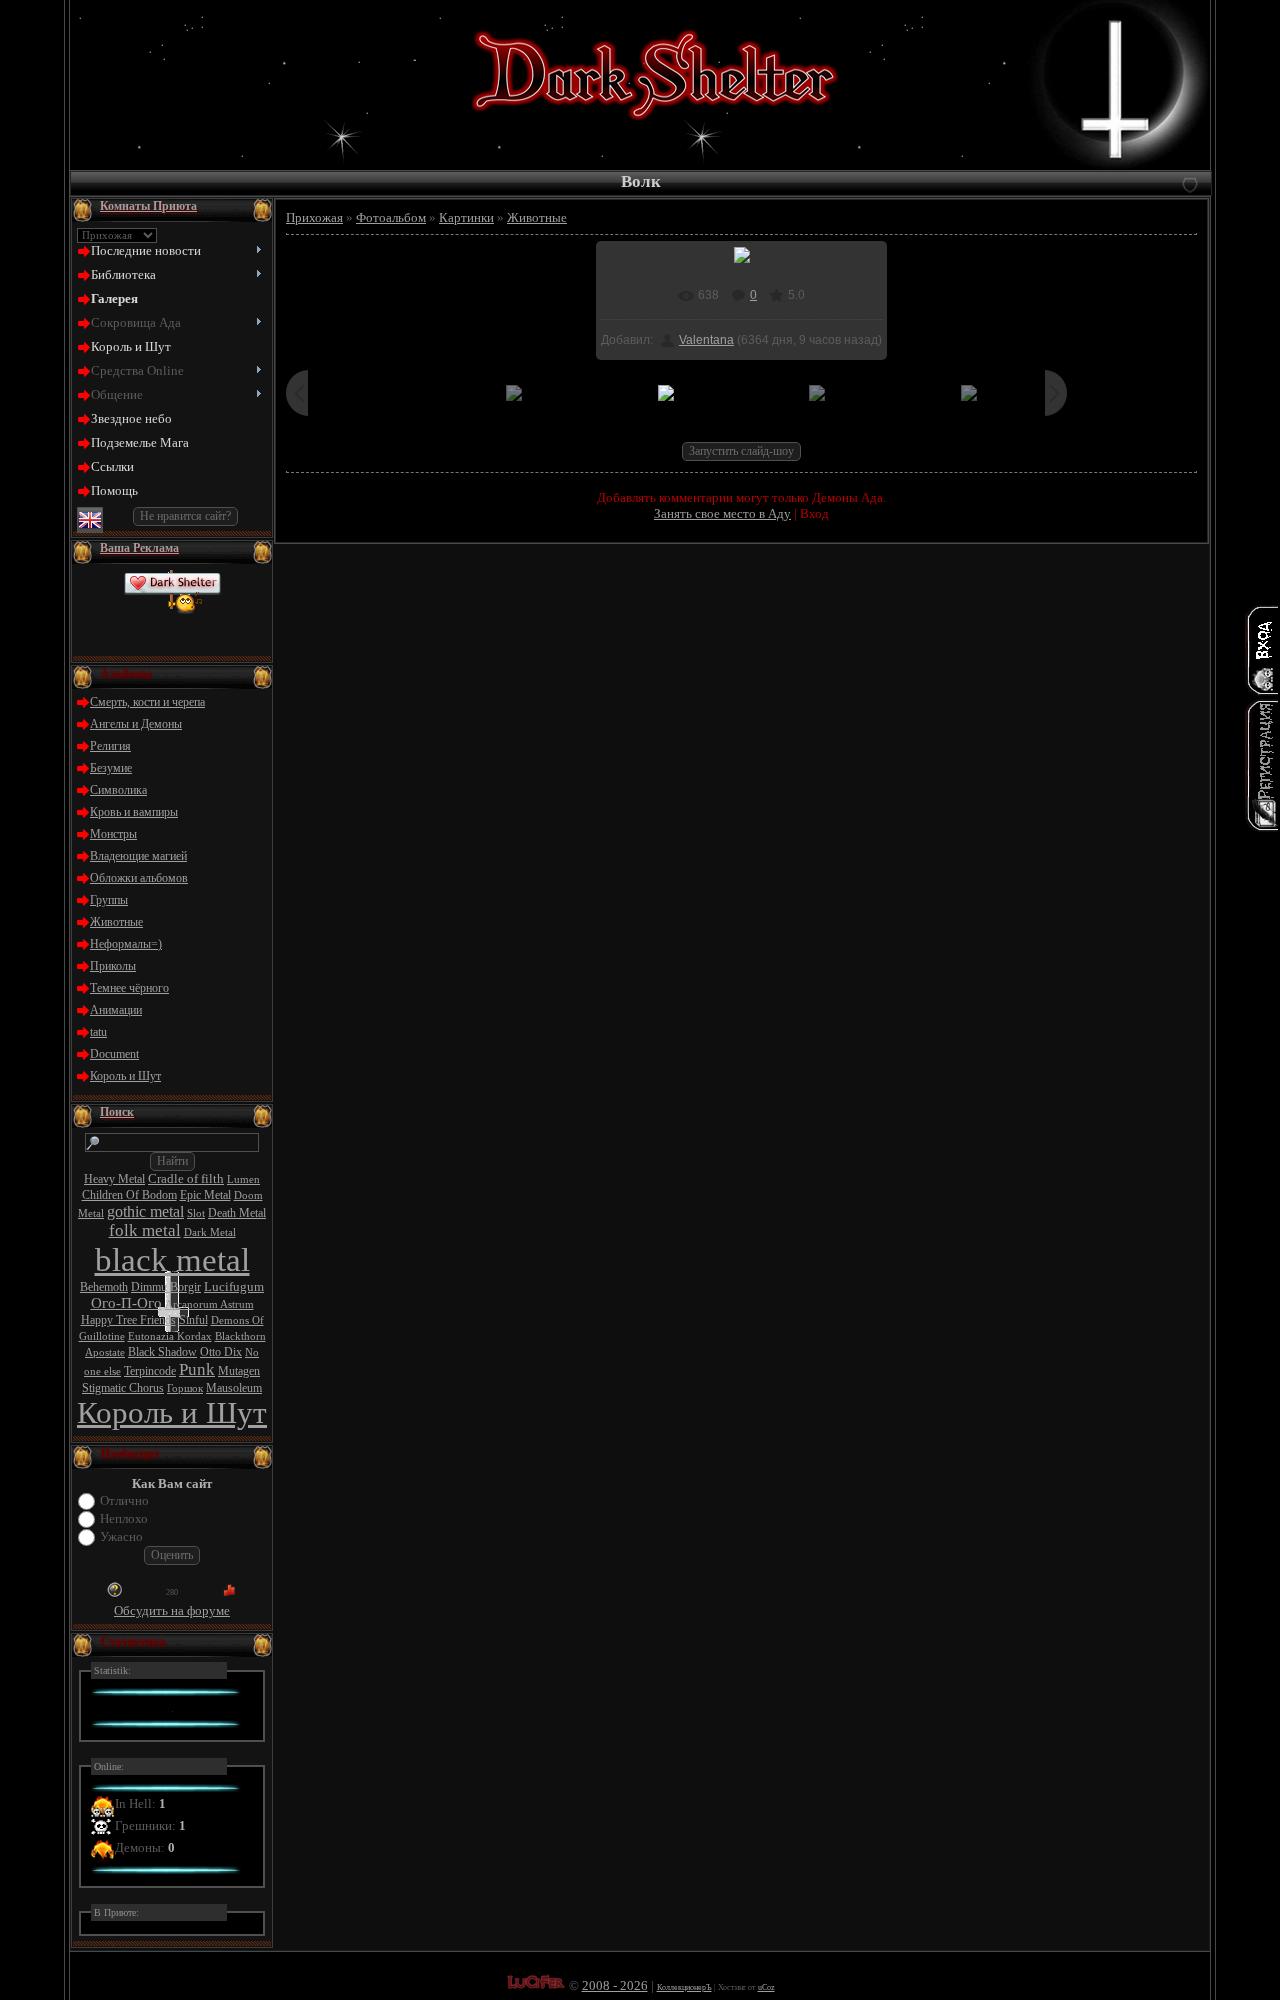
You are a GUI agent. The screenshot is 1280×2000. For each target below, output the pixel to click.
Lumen (243, 1179)
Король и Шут (125, 1076)
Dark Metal (210, 1232)
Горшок (185, 1388)
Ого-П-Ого (126, 1303)
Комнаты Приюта (148, 206)
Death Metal (237, 1213)
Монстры (113, 834)
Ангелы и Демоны (136, 724)
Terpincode (150, 1371)
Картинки (466, 217)
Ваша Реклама (139, 548)
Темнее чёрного (129, 988)
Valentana (706, 340)
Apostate (105, 1352)
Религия (110, 746)
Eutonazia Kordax (170, 1336)
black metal (172, 1259)
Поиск (117, 1112)
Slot (196, 1213)
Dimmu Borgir (166, 1287)
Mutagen (239, 1371)
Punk (197, 1369)
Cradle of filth (186, 1178)
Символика (118, 790)
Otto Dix (221, 1352)
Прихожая (314, 217)
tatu (98, 1032)
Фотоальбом (391, 217)
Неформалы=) (126, 944)
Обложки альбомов (139, 878)
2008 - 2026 (615, 1985)
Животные (116, 922)
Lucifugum (234, 1286)
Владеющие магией (138, 856)
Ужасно (121, 1536)
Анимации (116, 1010)
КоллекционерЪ (684, 1987)
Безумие (111, 768)
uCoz (766, 1987)
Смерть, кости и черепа (147, 702)
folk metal (145, 1230)
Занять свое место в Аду (722, 513)
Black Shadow (162, 1352)
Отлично (124, 1500)
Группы (109, 900)
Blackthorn (240, 1336)
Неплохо (124, 1518)
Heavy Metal (114, 1179)
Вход (814, 513)
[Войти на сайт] (1262, 650)
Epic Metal (205, 1195)
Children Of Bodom (129, 1195)
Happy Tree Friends (128, 1320)
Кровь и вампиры (134, 812)
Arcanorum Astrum (209, 1304)
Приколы (113, 966)
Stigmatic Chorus (123, 1388)
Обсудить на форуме (172, 1610)
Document (114, 1054)
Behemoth (104, 1287)
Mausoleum (234, 1388)
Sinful (193, 1320)
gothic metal (145, 1211)
